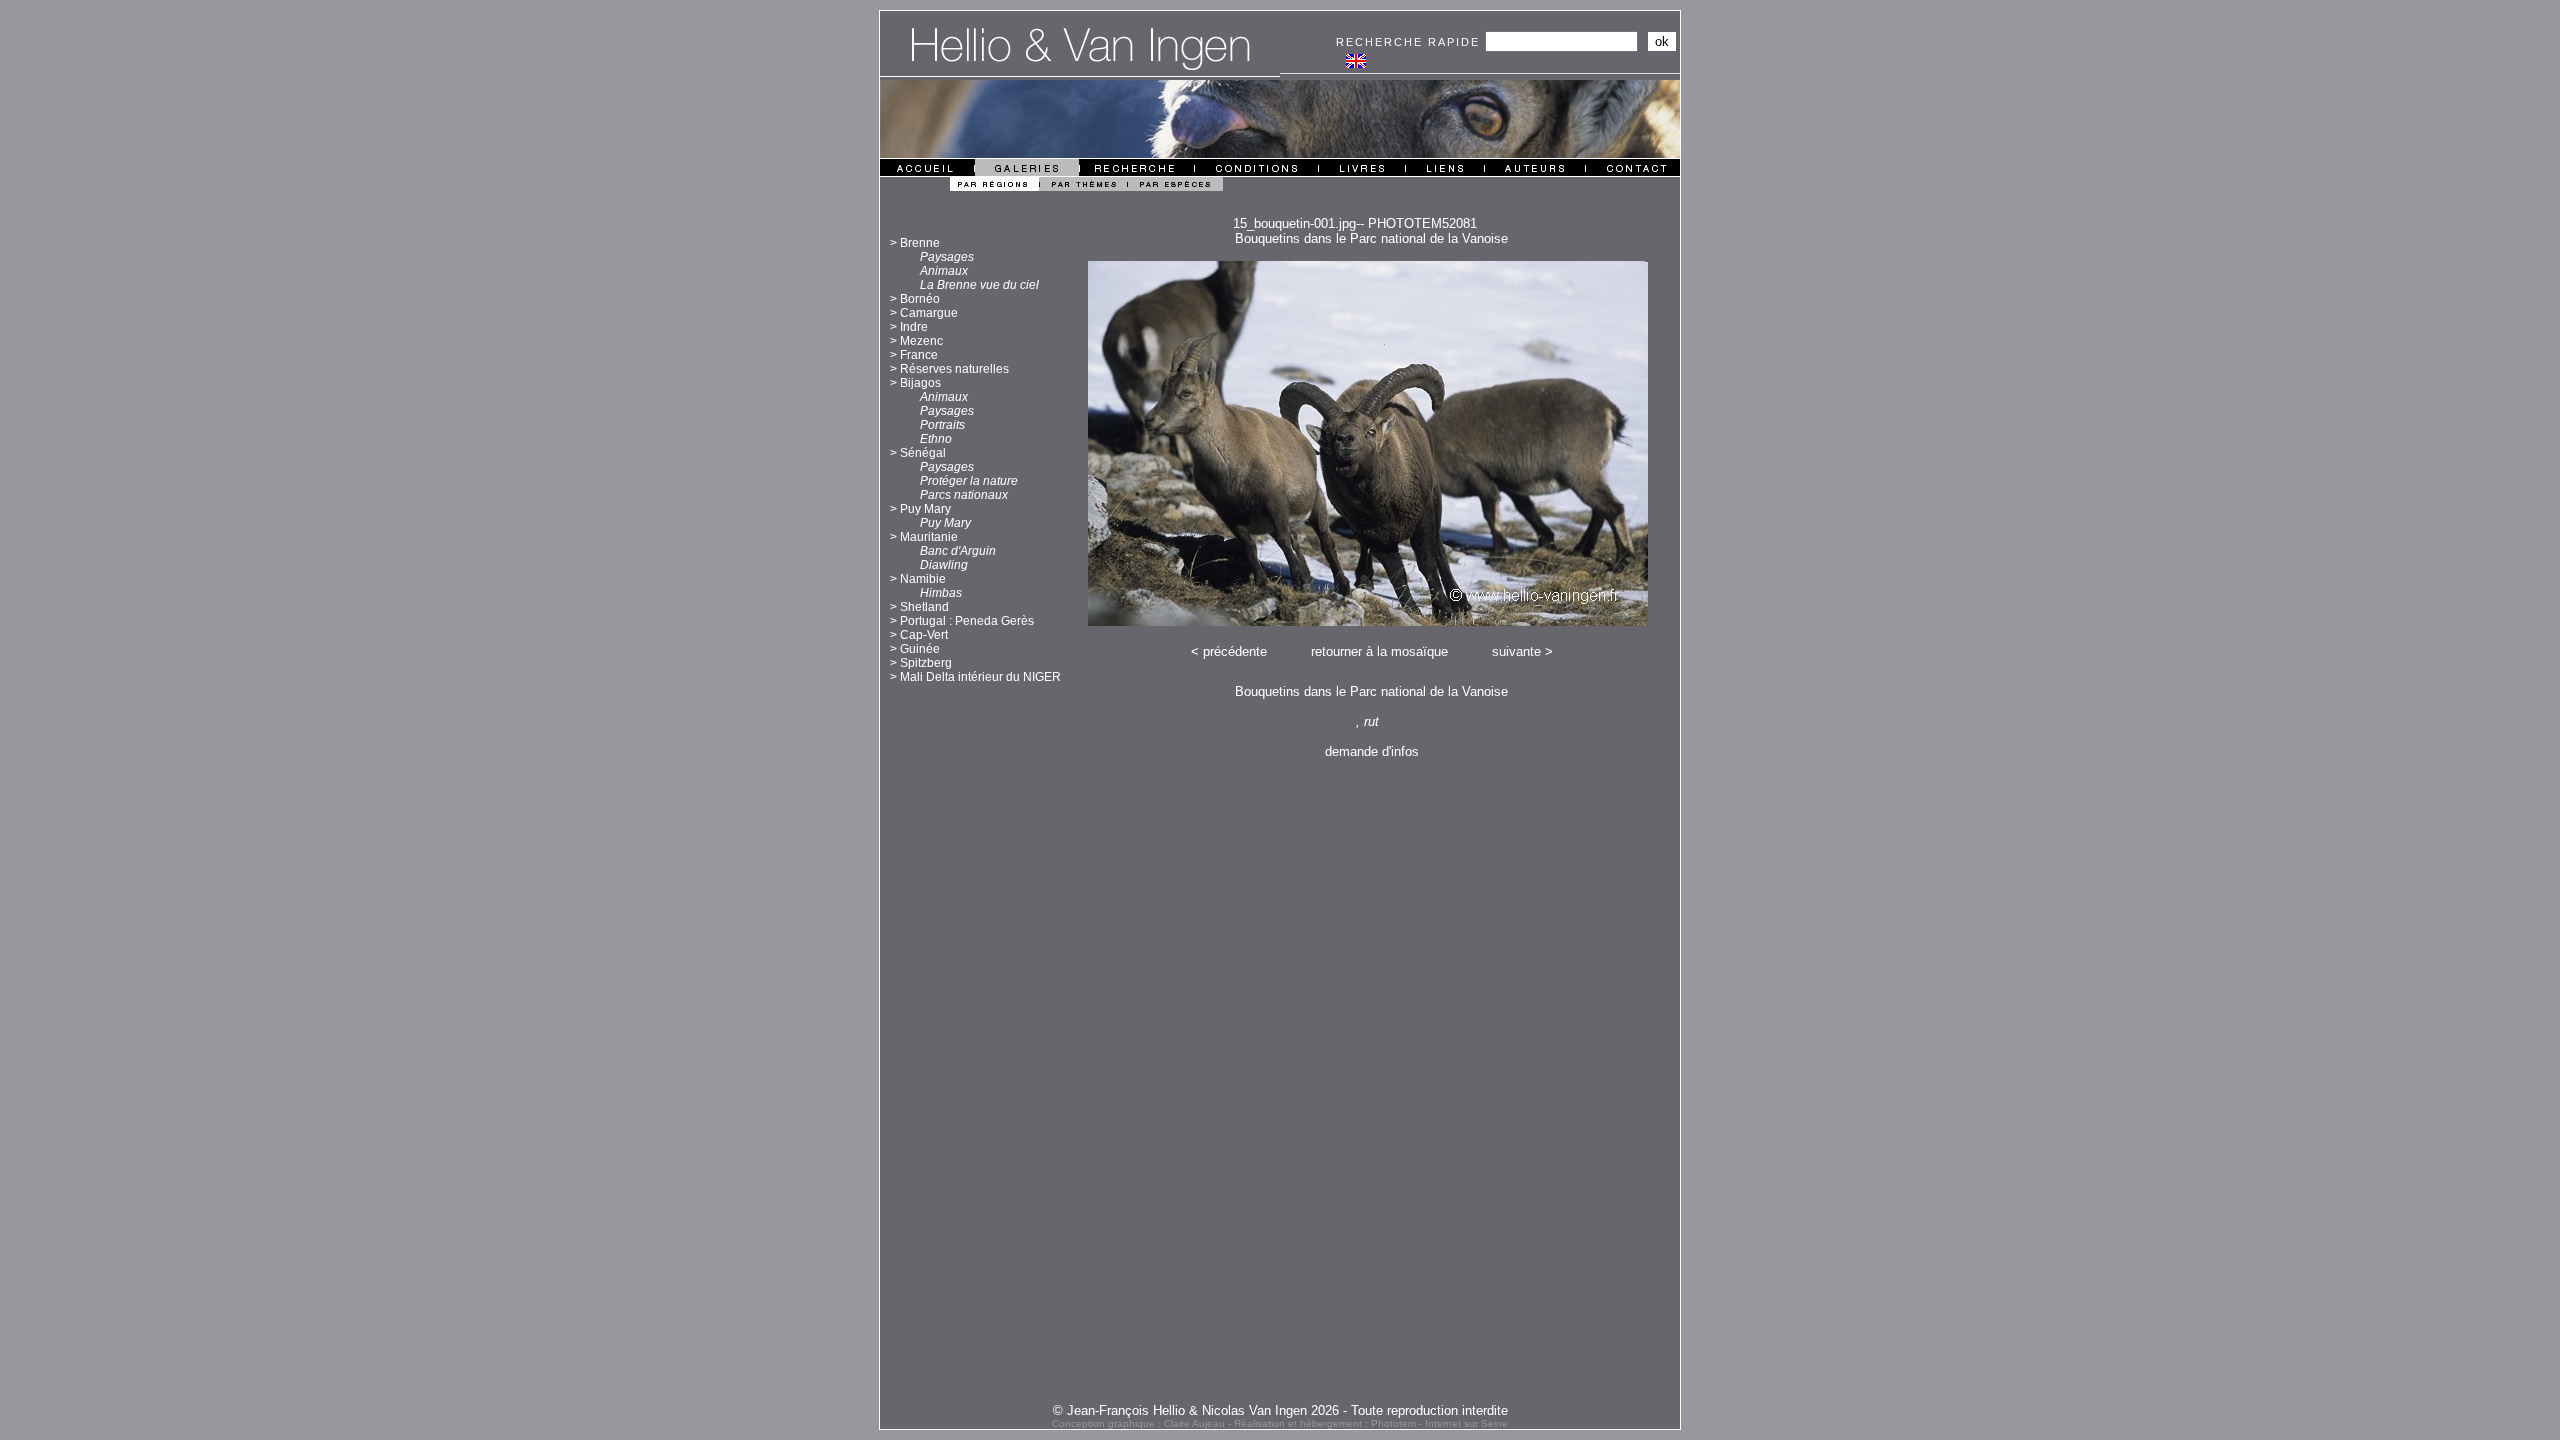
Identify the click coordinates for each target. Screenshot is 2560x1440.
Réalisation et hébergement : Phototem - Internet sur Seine (1371, 1423)
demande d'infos (1372, 751)
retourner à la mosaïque (1379, 651)
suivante (1516, 651)
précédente (1235, 651)
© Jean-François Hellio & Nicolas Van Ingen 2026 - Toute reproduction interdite (1280, 1410)
